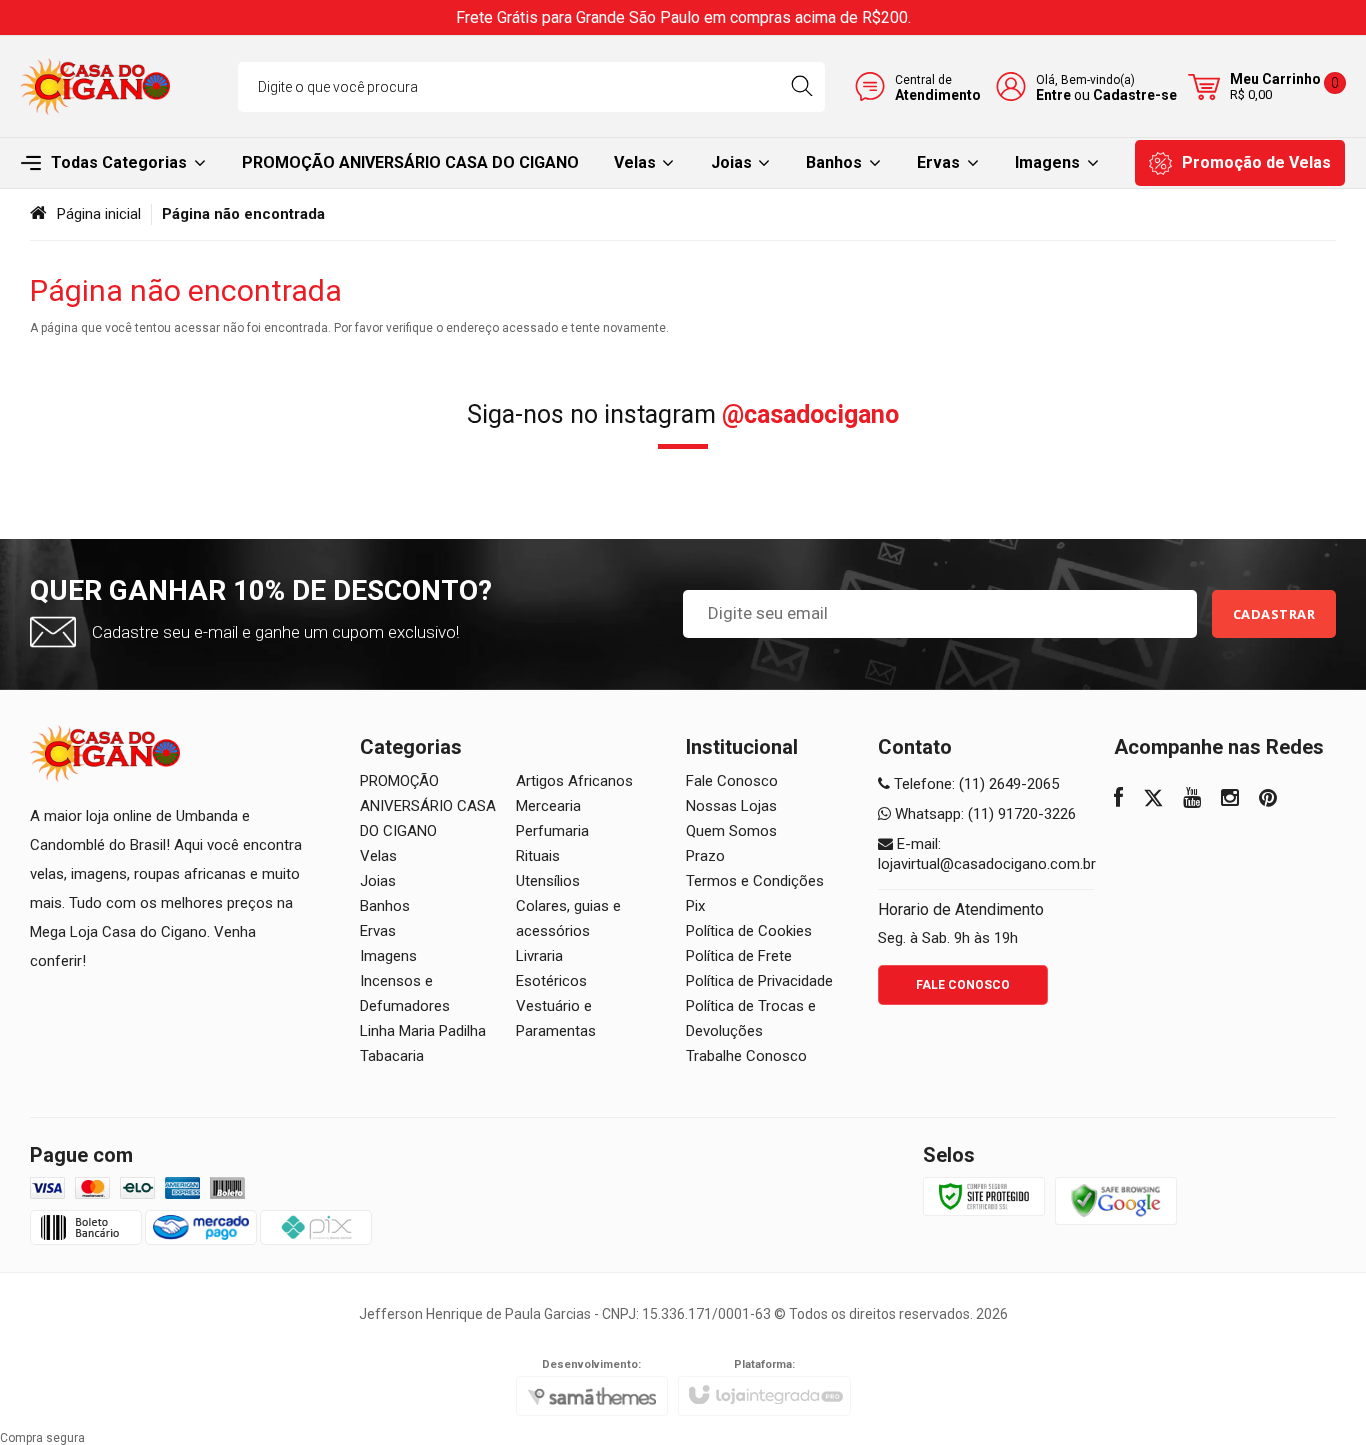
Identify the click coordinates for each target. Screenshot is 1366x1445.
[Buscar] (801, 87)
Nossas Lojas (731, 806)
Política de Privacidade (759, 981)
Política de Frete (739, 956)
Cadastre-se (1135, 95)
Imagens (388, 956)
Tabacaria (392, 1056)
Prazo (705, 856)
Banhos (385, 906)
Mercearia (548, 806)
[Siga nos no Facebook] (1118, 800)
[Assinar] (1274, 614)
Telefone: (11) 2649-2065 (974, 784)
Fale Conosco (732, 781)
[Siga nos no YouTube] (1192, 800)
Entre (1053, 95)
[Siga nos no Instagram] (1230, 800)
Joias (378, 881)
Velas (378, 856)
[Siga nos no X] (1153, 800)
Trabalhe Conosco (746, 1056)
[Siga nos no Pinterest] (1268, 800)
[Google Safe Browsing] (1116, 1200)
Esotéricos (551, 981)
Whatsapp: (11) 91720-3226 (983, 814)
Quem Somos (731, 831)
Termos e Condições (755, 881)
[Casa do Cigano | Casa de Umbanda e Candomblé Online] (95, 86)
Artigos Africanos (574, 781)
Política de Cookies (749, 931)
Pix (695, 906)
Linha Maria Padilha (423, 1031)
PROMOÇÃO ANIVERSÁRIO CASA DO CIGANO (428, 806)
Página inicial (99, 214)
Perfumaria (552, 831)
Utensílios (548, 881)
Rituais (538, 856)
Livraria (539, 956)
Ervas (378, 931)
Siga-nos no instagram (683, 414)
